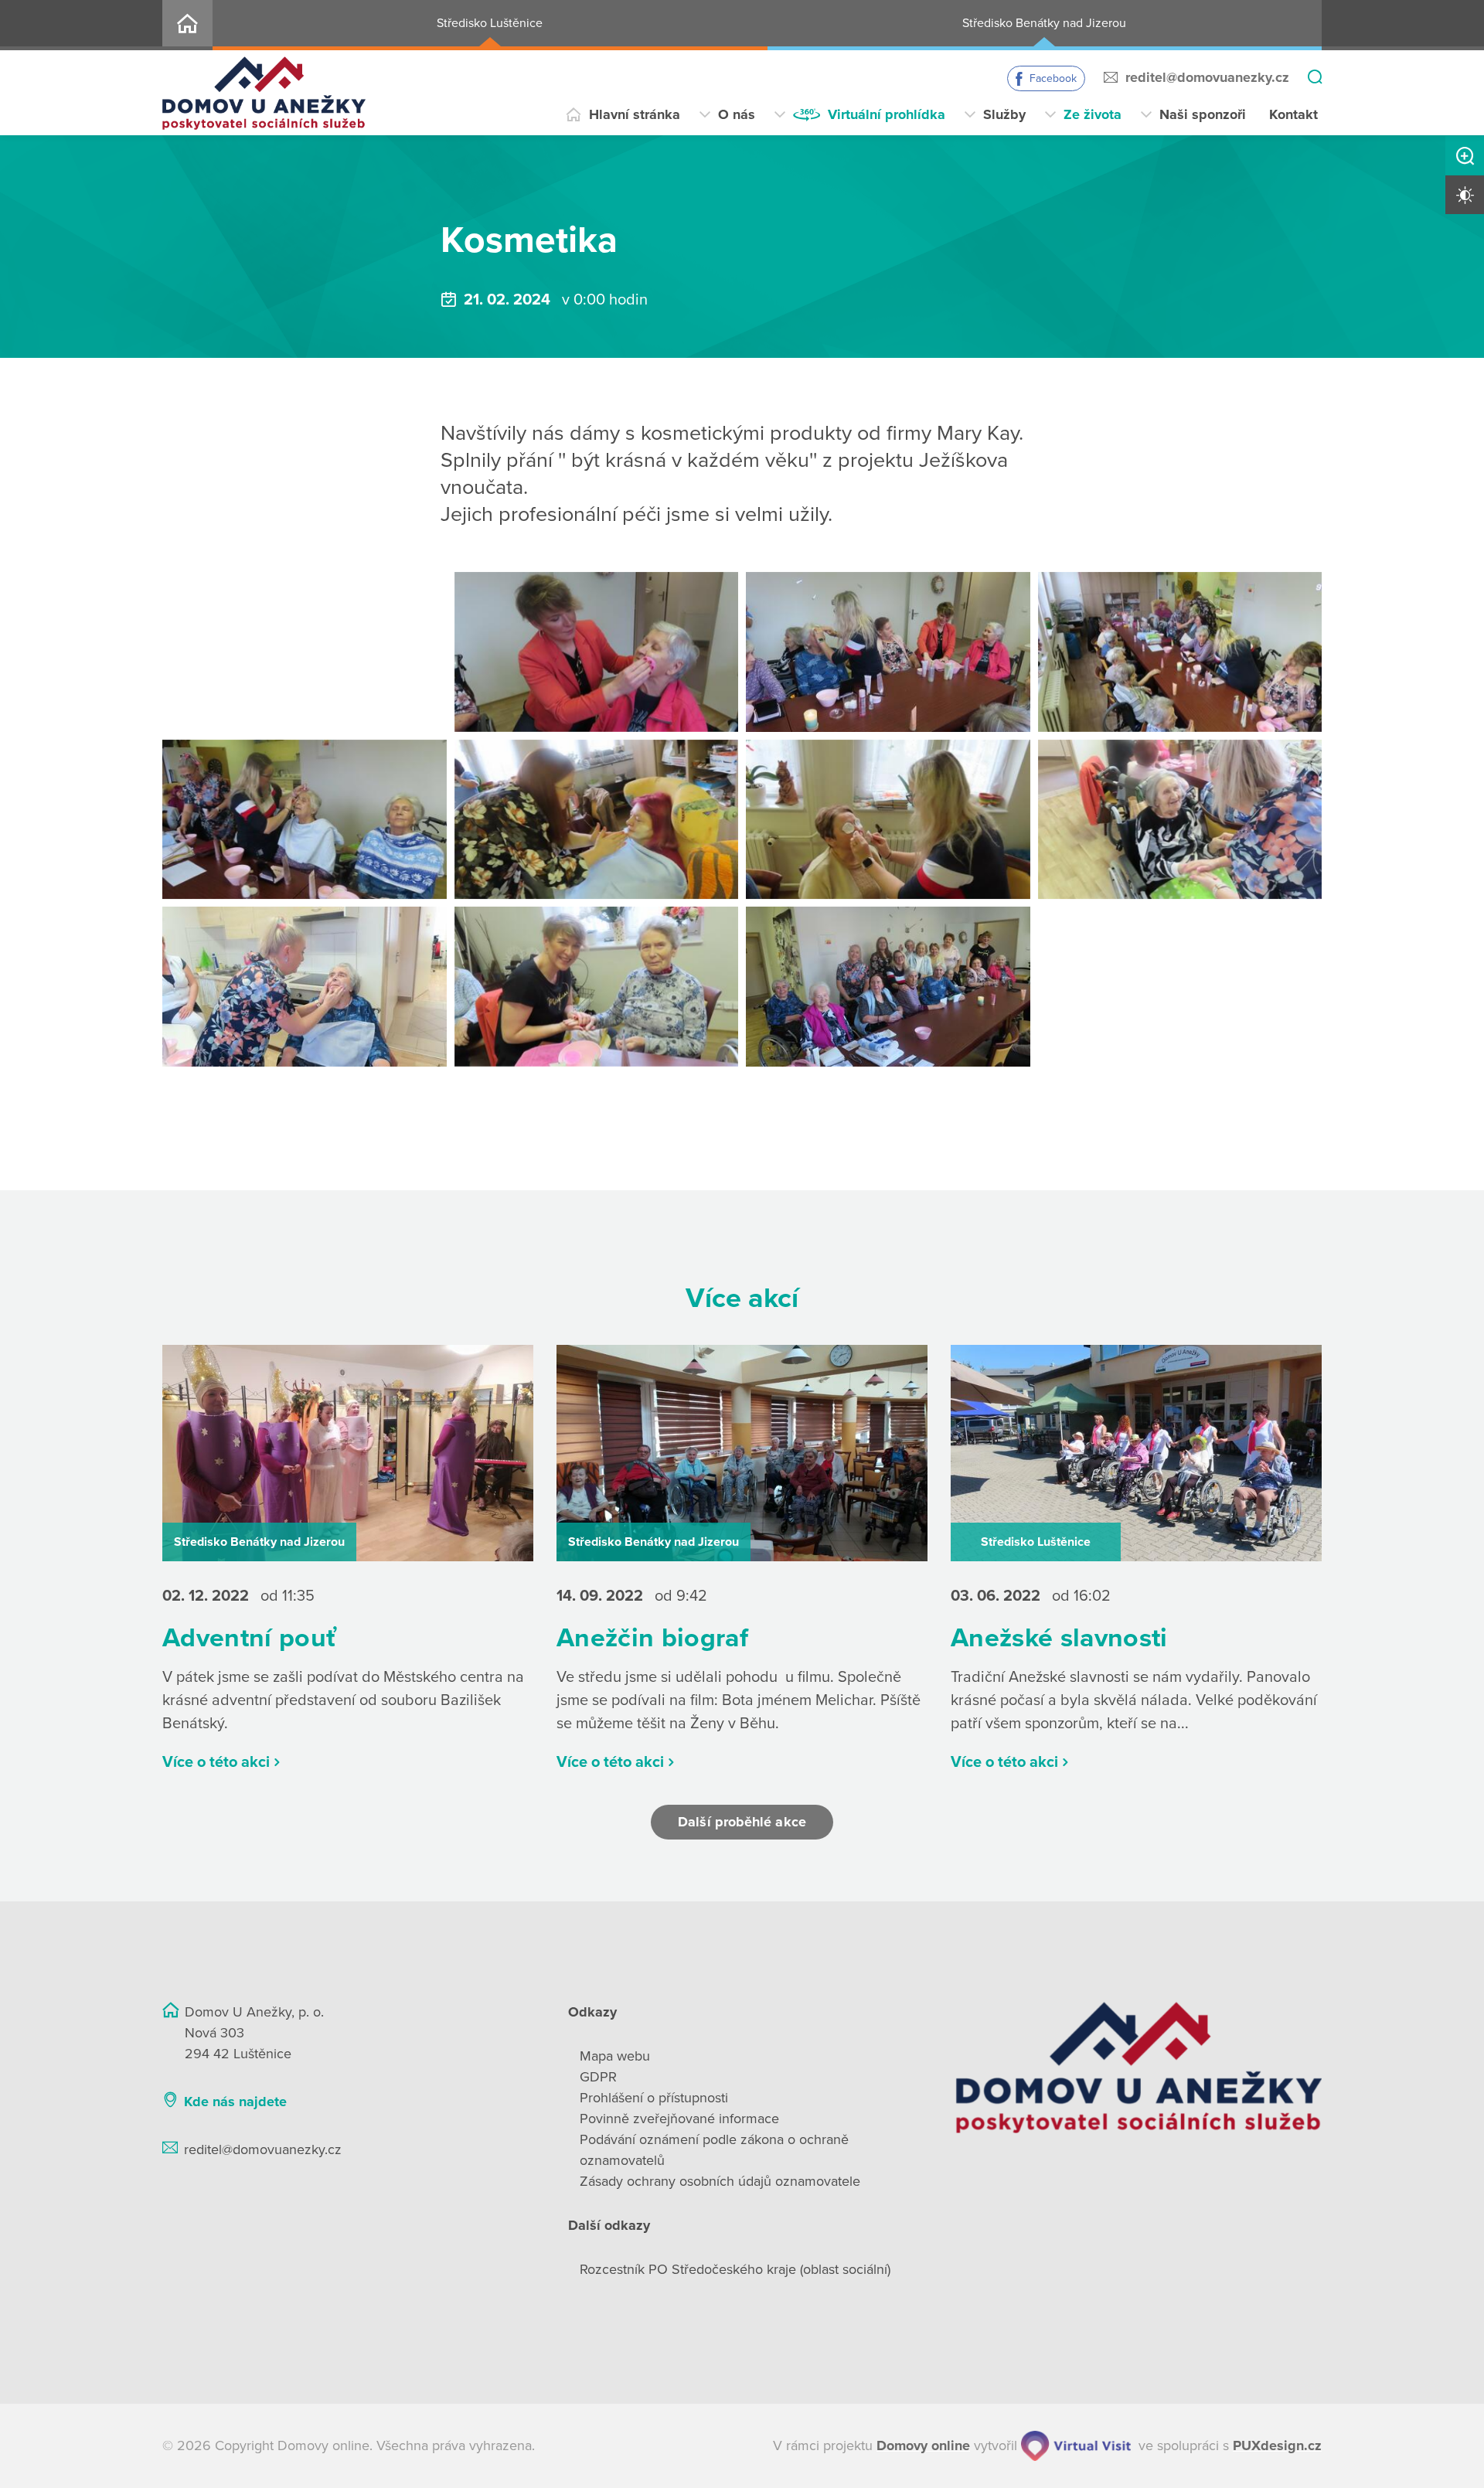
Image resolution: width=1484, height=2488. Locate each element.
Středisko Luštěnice (490, 23)
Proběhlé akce (609, 193)
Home (187, 25)
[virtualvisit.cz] (1076, 2446)
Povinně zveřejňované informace (679, 2119)
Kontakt (1293, 114)
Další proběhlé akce (742, 1822)
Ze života (1093, 114)
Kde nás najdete (235, 2102)
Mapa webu (615, 2056)
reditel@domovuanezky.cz (1207, 77)
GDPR (598, 2077)
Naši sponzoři (1203, 114)
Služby (1004, 114)
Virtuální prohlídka (887, 114)
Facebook (1053, 78)
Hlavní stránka (635, 114)
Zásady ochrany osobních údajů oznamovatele (720, 2181)
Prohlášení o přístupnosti (654, 2098)
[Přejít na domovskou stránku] (264, 93)
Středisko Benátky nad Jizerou (1044, 23)
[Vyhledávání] (1315, 78)
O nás (737, 114)
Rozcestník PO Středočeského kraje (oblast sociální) (735, 2269)
